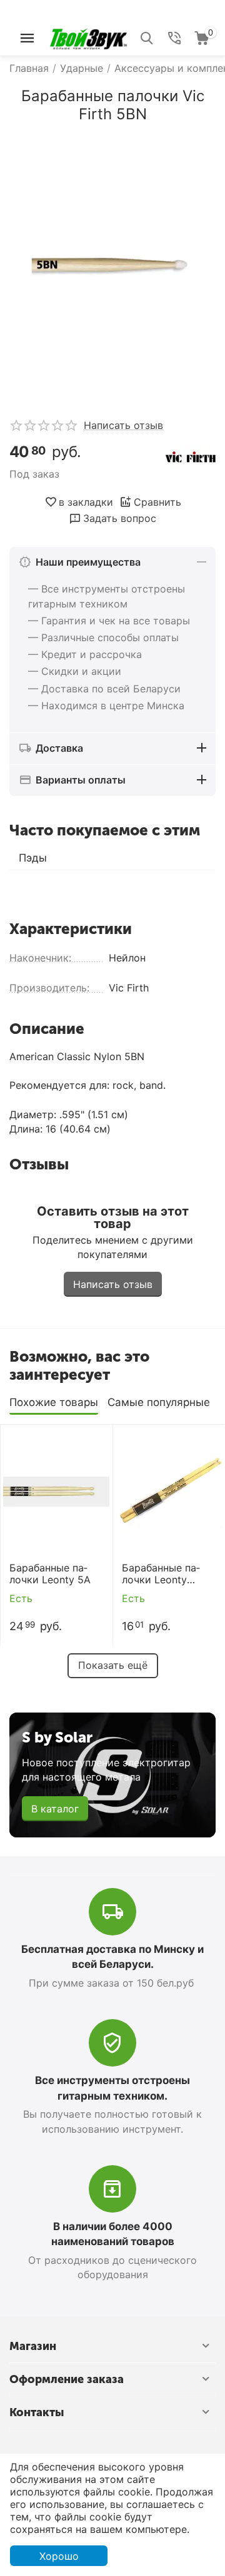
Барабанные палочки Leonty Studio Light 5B (161, 1574)
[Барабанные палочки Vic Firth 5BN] (112, 266)
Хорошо (59, 2556)
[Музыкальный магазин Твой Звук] (88, 37)
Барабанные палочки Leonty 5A (50, 1574)
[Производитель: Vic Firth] (191, 456)
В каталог (55, 1809)
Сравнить (157, 502)
